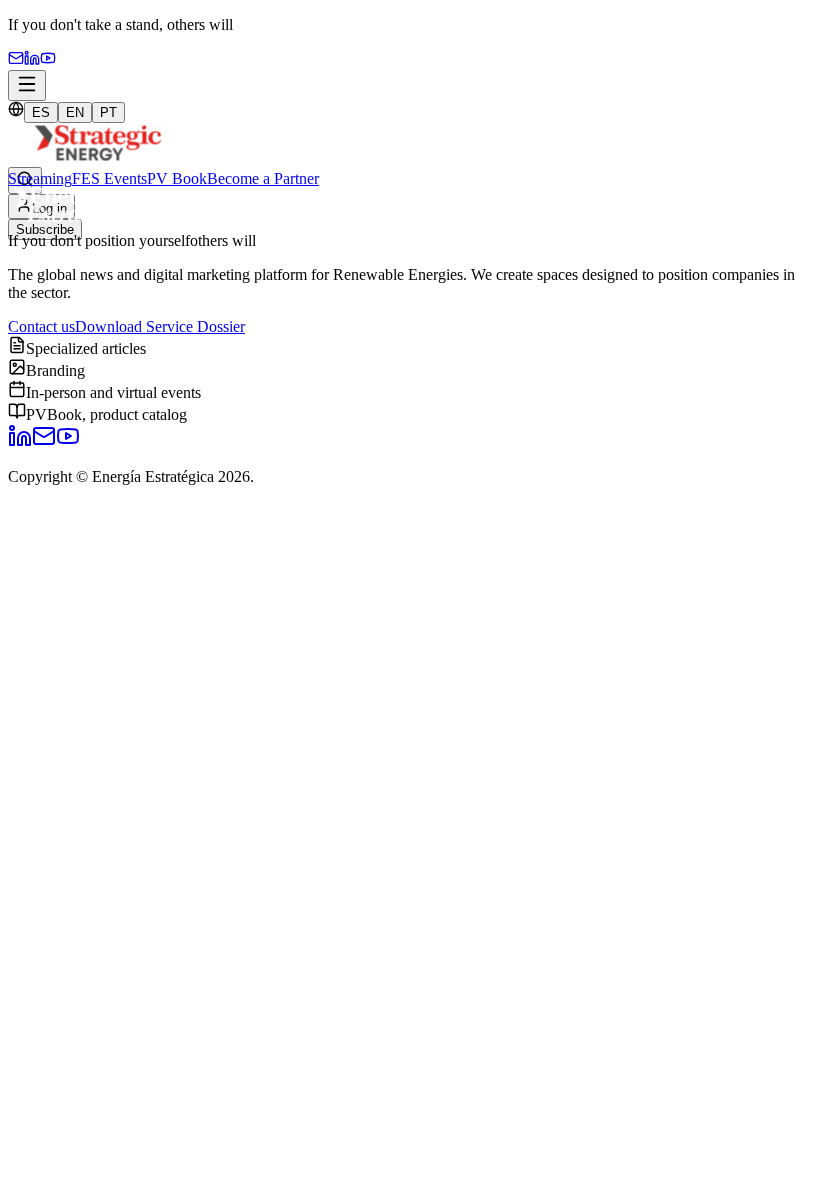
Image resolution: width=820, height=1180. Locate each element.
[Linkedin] (32, 60)
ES (41, 112)
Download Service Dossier (160, 326)
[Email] (16, 60)
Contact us (41, 326)
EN (75, 112)
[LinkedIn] (20, 442)
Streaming (40, 178)
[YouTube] (48, 60)
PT (108, 112)
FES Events (109, 178)
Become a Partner (263, 178)
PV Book (177, 178)
